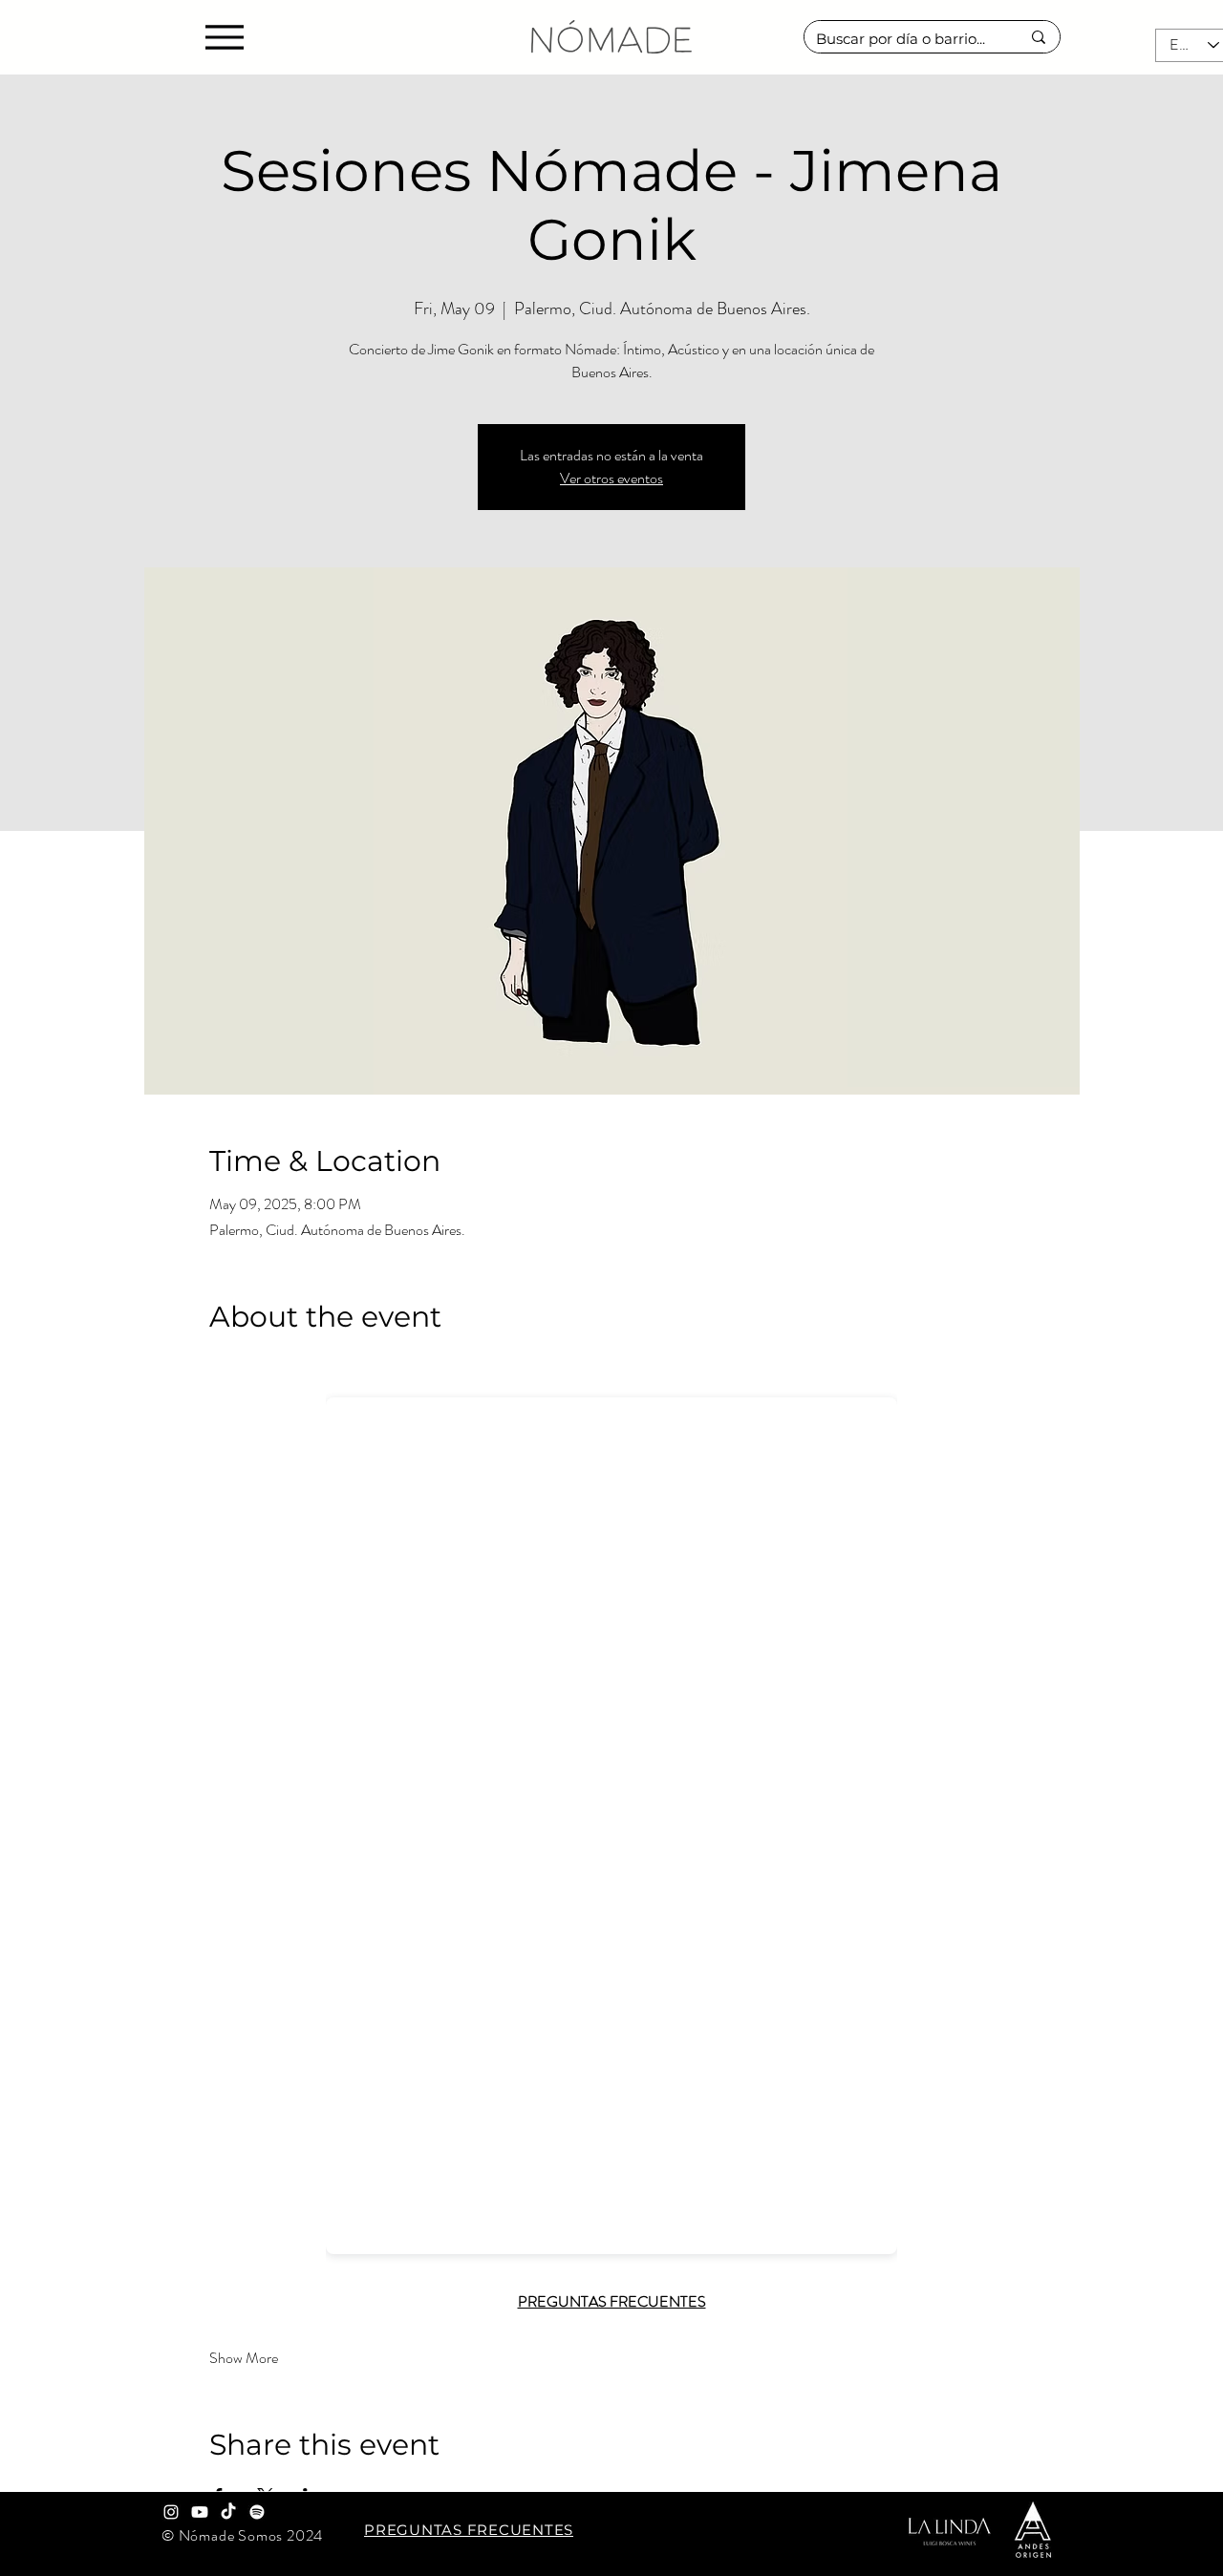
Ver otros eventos (611, 478)
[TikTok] (228, 2512)
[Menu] (224, 37)
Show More (244, 2358)
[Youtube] (200, 2512)
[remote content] (611, 1820)
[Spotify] (257, 2512)
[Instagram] (171, 2512)
